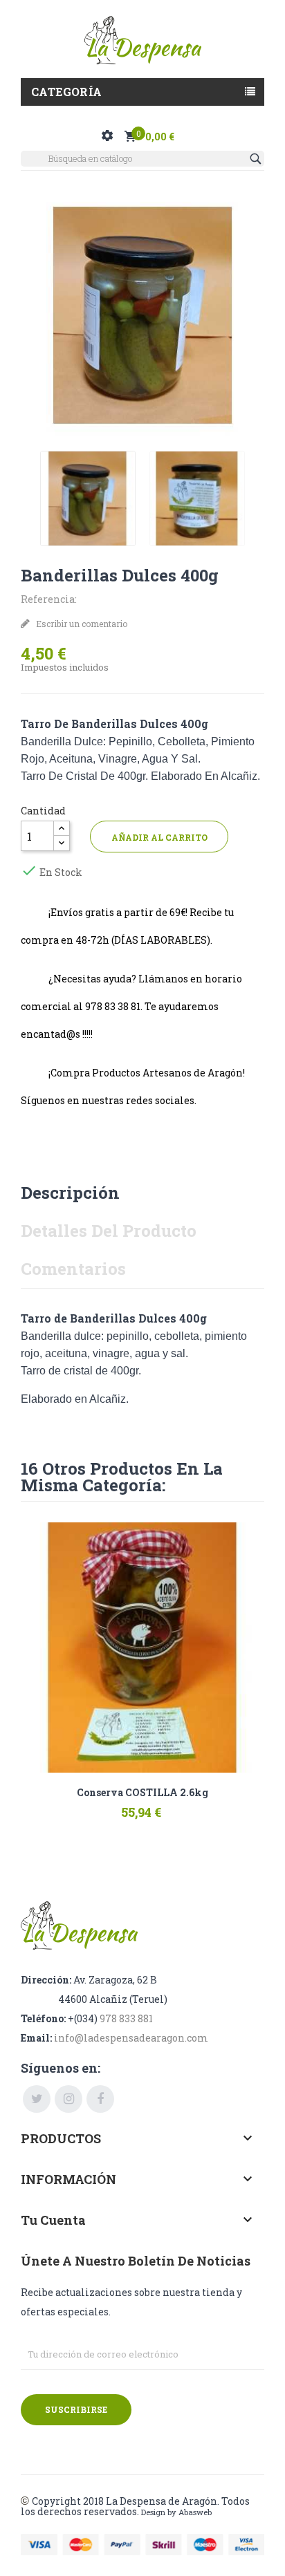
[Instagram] (68, 2099)
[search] (257, 159)
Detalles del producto (109, 1231)
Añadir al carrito (159, 837)
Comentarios (73, 1269)
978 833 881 (126, 2018)
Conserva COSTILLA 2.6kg (142, 1793)
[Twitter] (37, 2099)
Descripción (70, 1193)
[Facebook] (100, 2099)
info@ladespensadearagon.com (131, 2038)
